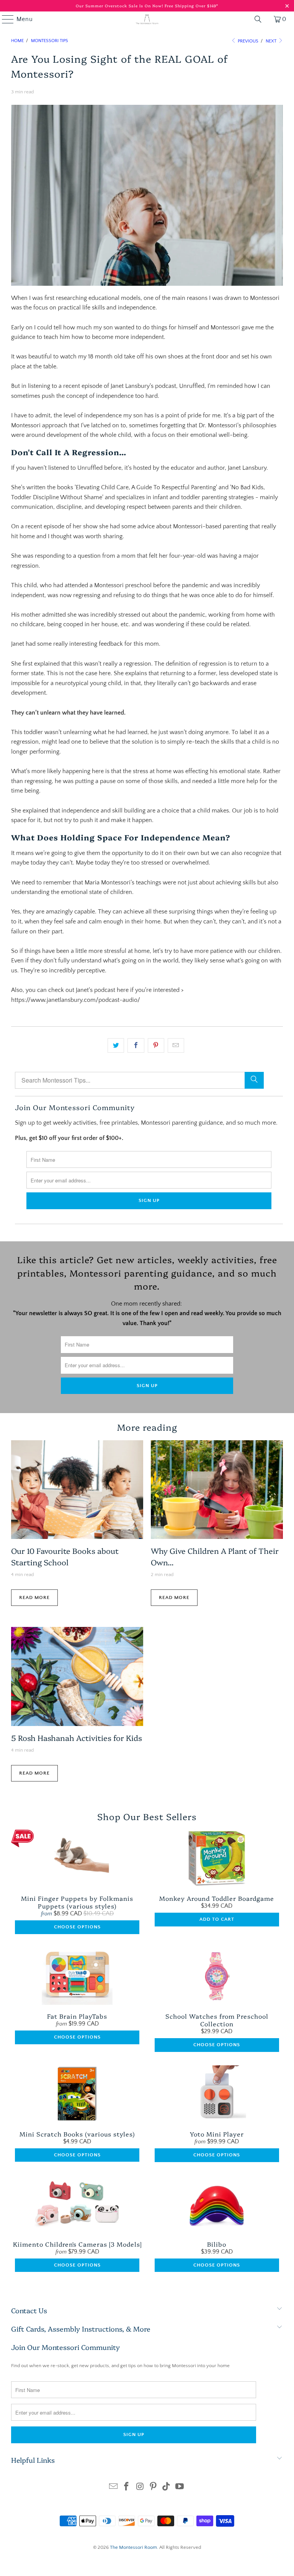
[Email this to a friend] (176, 1045)
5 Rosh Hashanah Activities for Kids (77, 1737)
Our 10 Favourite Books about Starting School (65, 1556)
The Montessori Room (133, 2547)
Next (272, 41)
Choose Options (77, 1927)
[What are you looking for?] (258, 19)
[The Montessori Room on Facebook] (127, 2487)
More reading (147, 1427)
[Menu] (4, 19)
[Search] (254, 1080)
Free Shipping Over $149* (191, 6)
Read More (34, 1597)
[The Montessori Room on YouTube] (180, 2487)
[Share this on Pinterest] (156, 1045)
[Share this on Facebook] (136, 1045)
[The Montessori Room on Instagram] (140, 2487)
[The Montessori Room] (147, 19)
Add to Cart (217, 1919)
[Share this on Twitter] (116, 1045)
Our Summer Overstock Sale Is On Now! (120, 6)
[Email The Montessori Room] (113, 2487)
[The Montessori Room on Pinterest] (154, 2487)
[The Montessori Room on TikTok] (167, 2487)
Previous (247, 41)
